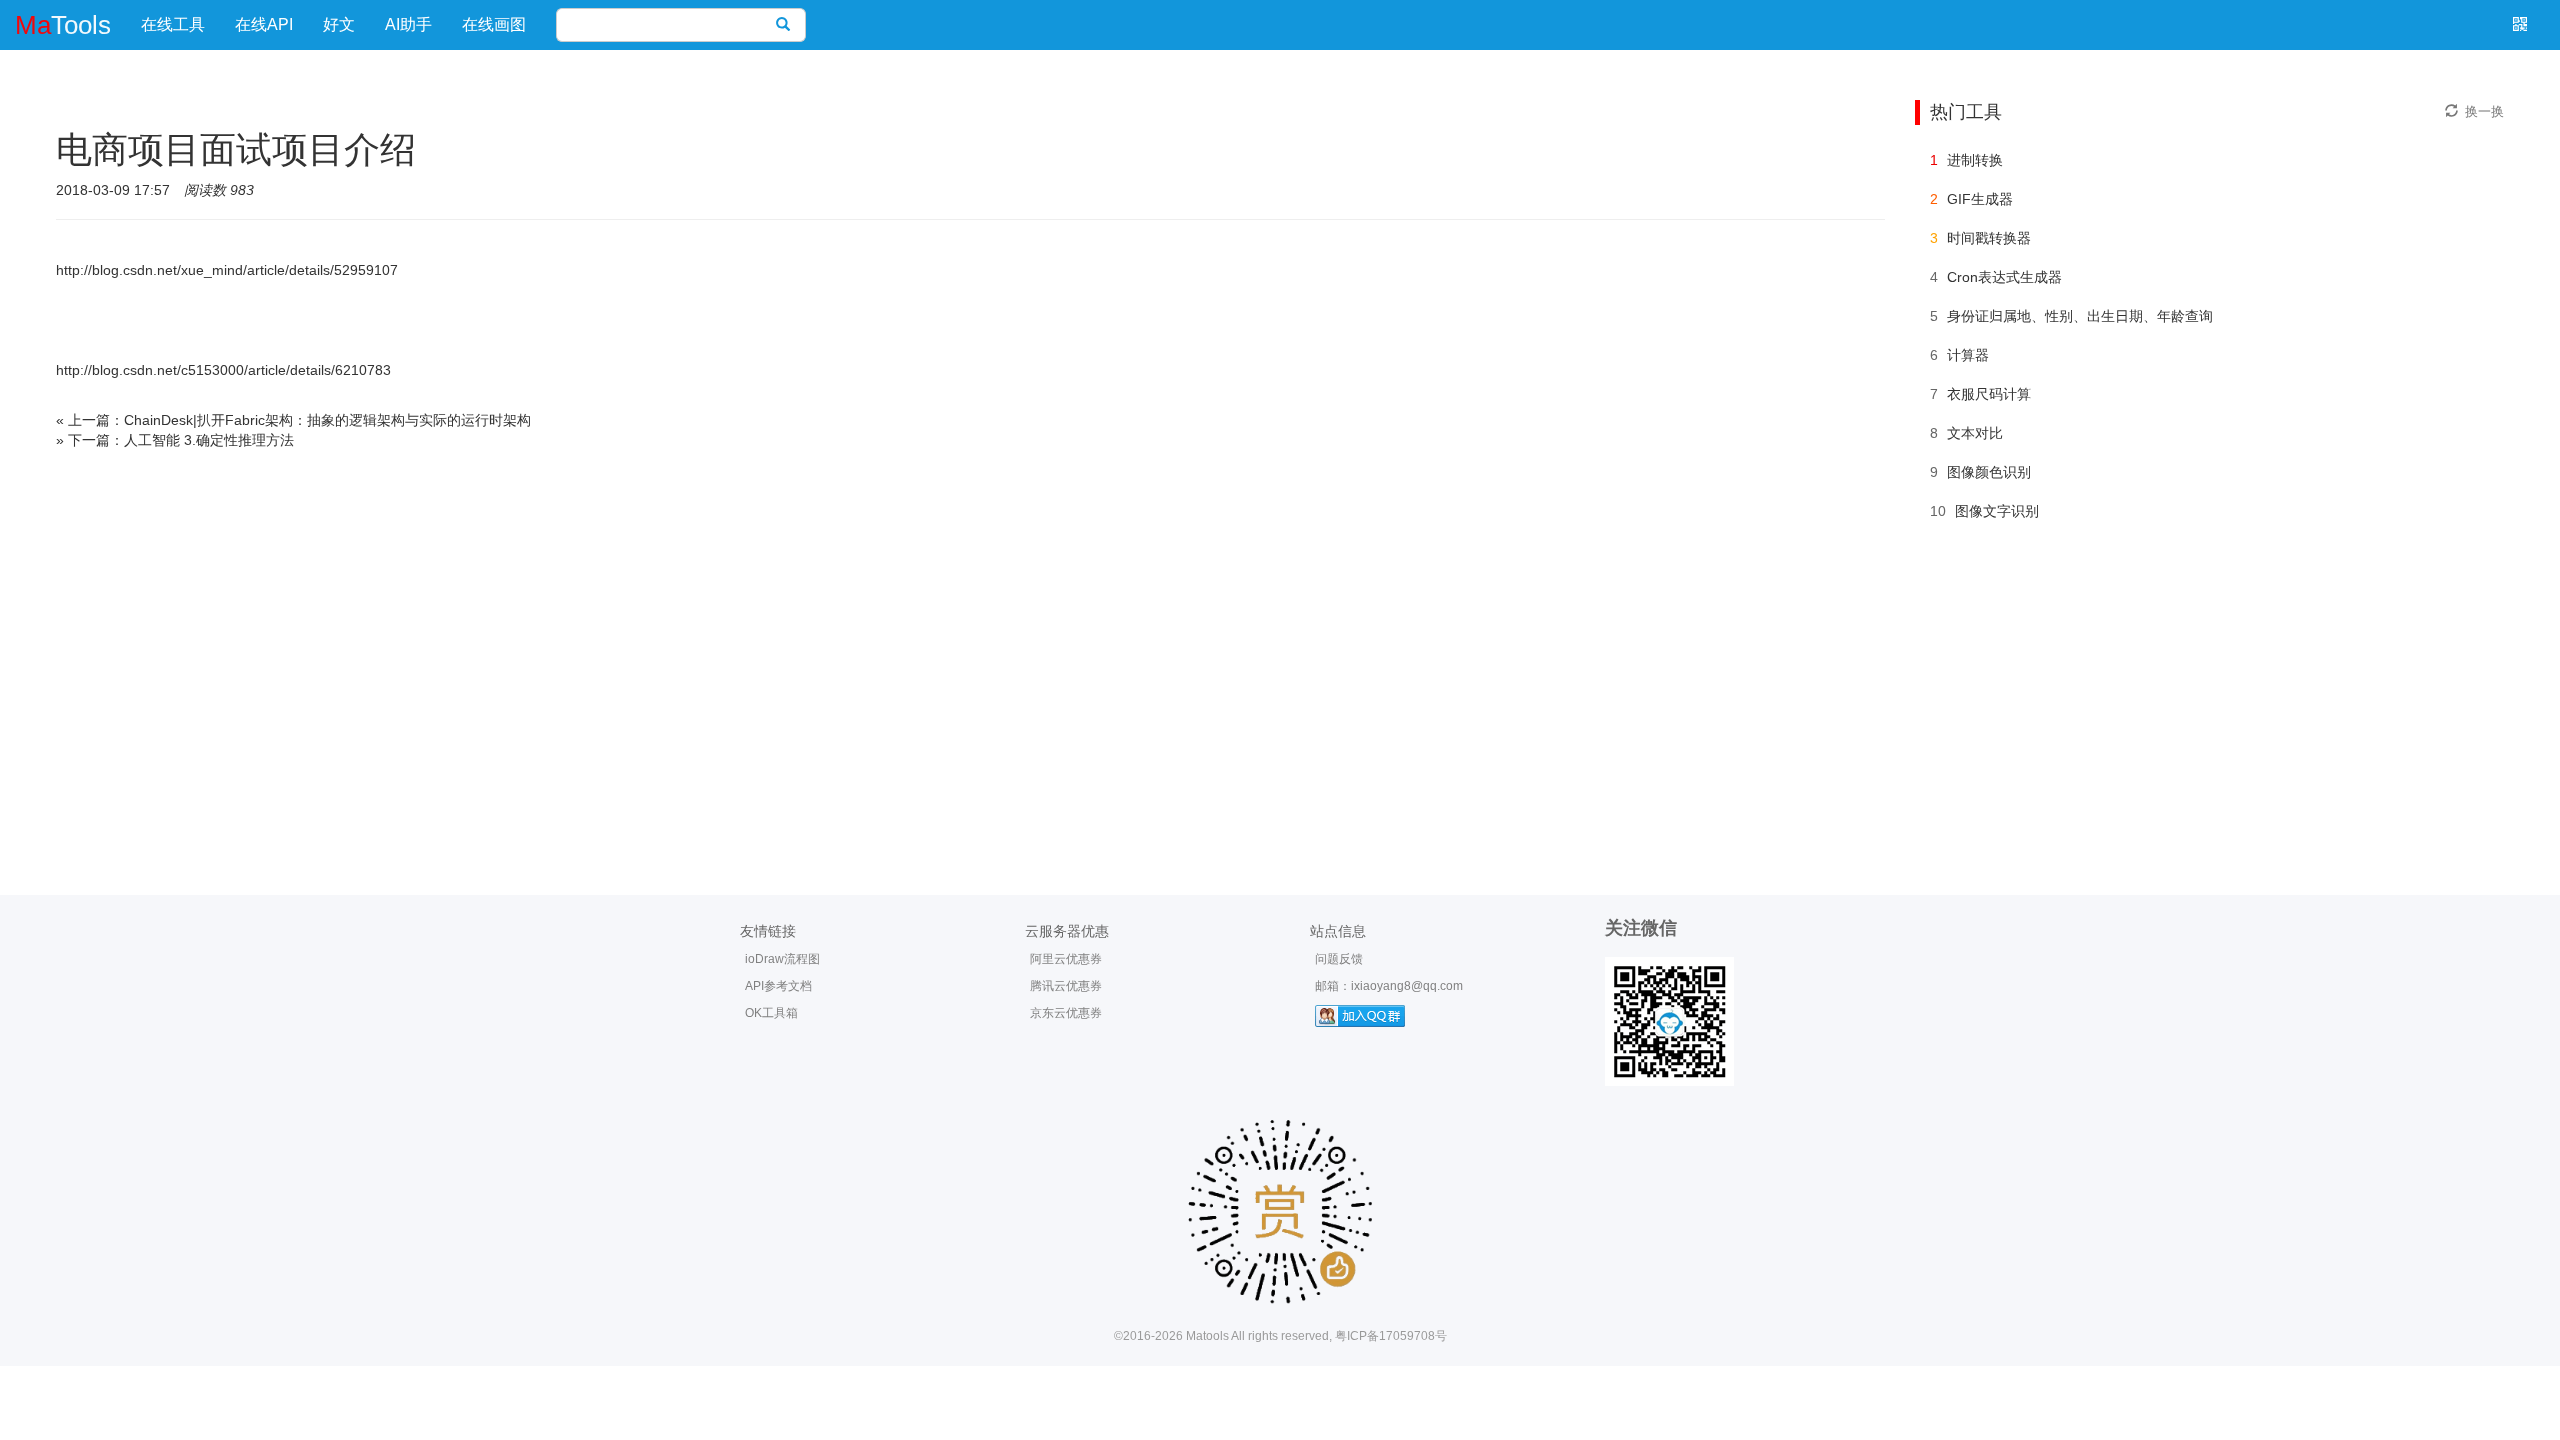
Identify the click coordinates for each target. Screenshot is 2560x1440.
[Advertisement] (1280, 705)
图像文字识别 (1997, 511)
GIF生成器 (1980, 199)
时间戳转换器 (1989, 238)
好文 (339, 24)
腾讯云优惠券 (1066, 986)
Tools (63, 25)
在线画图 (494, 24)
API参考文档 (778, 986)
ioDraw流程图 (782, 959)
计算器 (1968, 355)
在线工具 (173, 24)
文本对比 (1975, 433)
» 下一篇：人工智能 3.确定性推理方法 (175, 440)
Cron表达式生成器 (2004, 277)
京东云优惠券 (1066, 1013)
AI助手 (408, 24)
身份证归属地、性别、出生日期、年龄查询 (2080, 316)
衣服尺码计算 (1989, 394)
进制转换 (1975, 160)
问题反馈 (1339, 959)
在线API (264, 24)
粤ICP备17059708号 (1391, 1336)
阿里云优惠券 (1066, 959)
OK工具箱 (771, 1013)
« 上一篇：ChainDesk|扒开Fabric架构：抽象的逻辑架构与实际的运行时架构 (293, 420)
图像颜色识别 (1989, 472)
